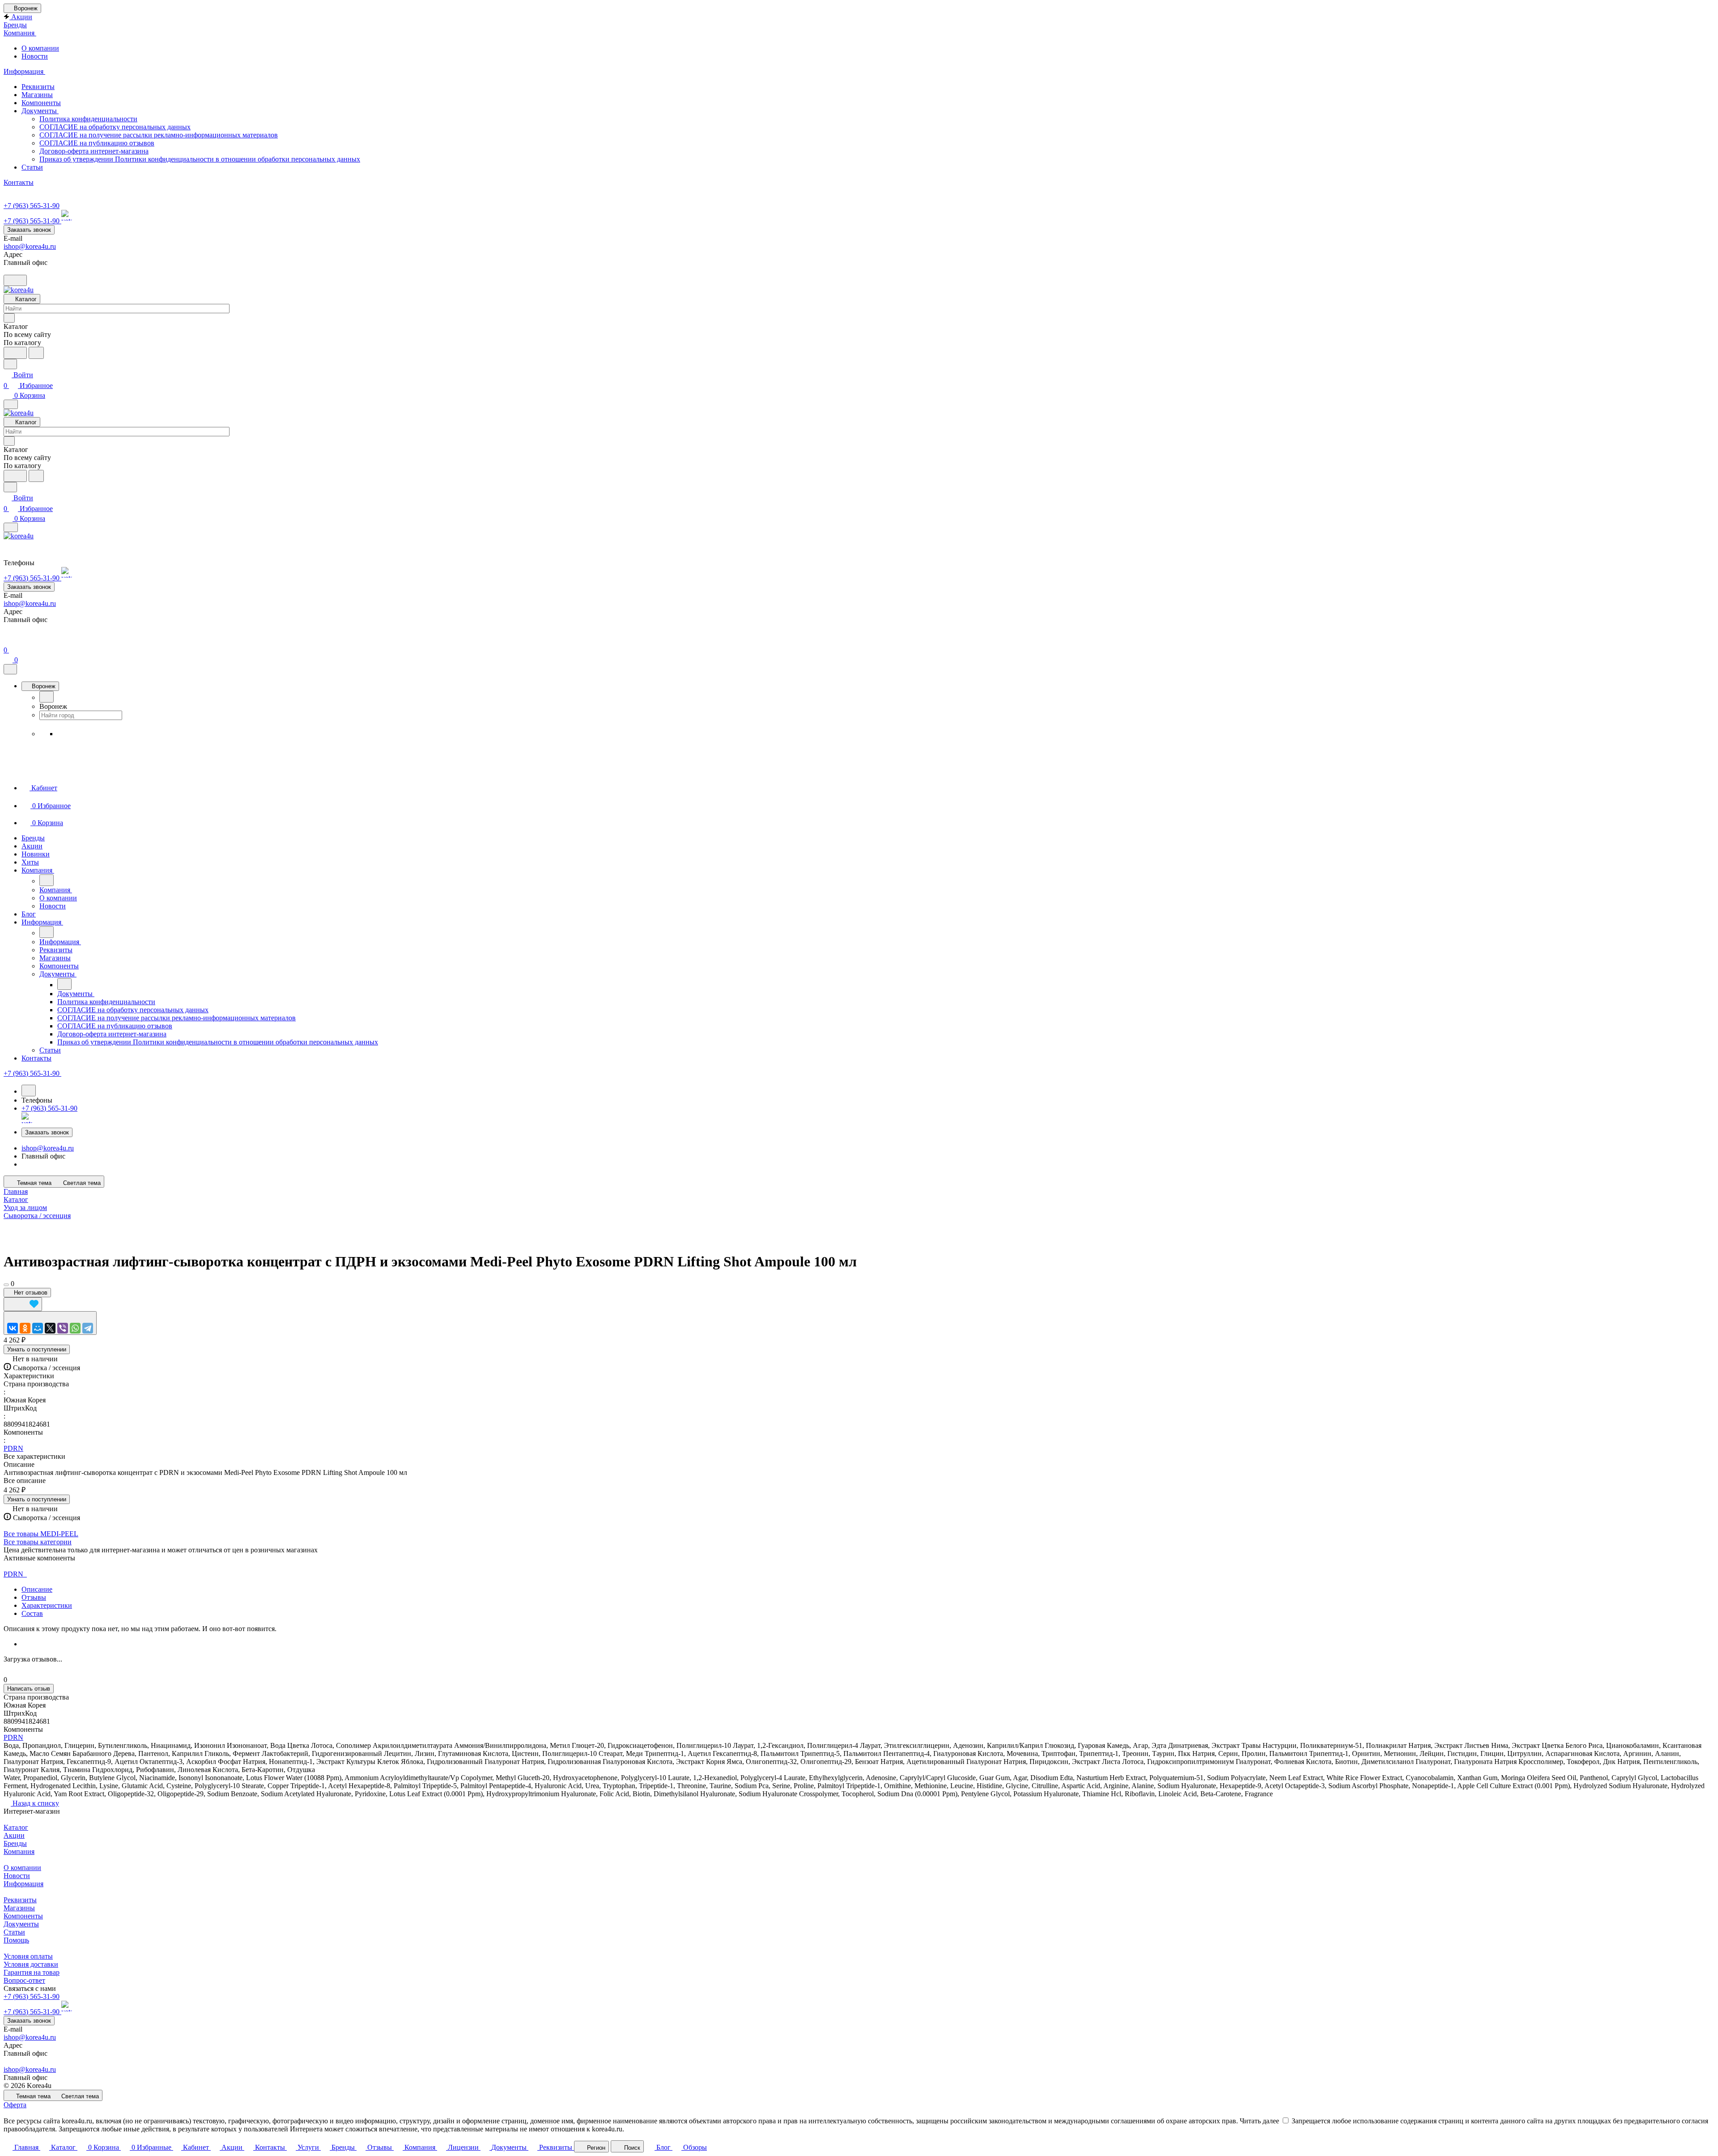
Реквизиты (38, 87)
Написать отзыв (29, 1689)
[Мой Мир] (38, 1328)
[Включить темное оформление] (15, 280)
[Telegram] (88, 1328)
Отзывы (34, 1597)
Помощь (16, 1940)
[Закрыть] (10, 669)
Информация (23, 1884)
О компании (40, 48)
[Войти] (8, 639)
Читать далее (1259, 2121)
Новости (35, 56)
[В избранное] (23, 1304)
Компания (19, 1851)
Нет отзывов (30, 1293)
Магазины (37, 95)
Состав (32, 1613)
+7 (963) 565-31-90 (32, 206)
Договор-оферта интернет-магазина (94, 151)
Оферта (15, 2105)
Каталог (16, 1827)
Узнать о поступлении (37, 1349)
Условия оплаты (28, 1956)
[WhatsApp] (75, 1328)
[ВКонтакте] (13, 1328)
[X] (50, 1328)
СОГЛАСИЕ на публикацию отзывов (97, 143)
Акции (14, 1835)
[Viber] (63, 1328)
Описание (37, 1589)
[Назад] (47, 697)
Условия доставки (31, 1964)
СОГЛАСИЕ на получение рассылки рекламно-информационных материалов (159, 135)
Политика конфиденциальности (88, 119)
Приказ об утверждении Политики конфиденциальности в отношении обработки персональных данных (200, 159)
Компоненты (41, 103)
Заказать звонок (29, 230)
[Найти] (36, 353)
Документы (40, 111)
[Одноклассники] (25, 1328)
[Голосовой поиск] (15, 353)
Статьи (32, 167)
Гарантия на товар (32, 1972)
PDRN (13, 1448)
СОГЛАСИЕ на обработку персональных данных (115, 127)
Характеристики (47, 1605)
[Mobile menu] (11, 527)
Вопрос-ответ (24, 1980)
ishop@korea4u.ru (30, 246)
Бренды (15, 1843)
